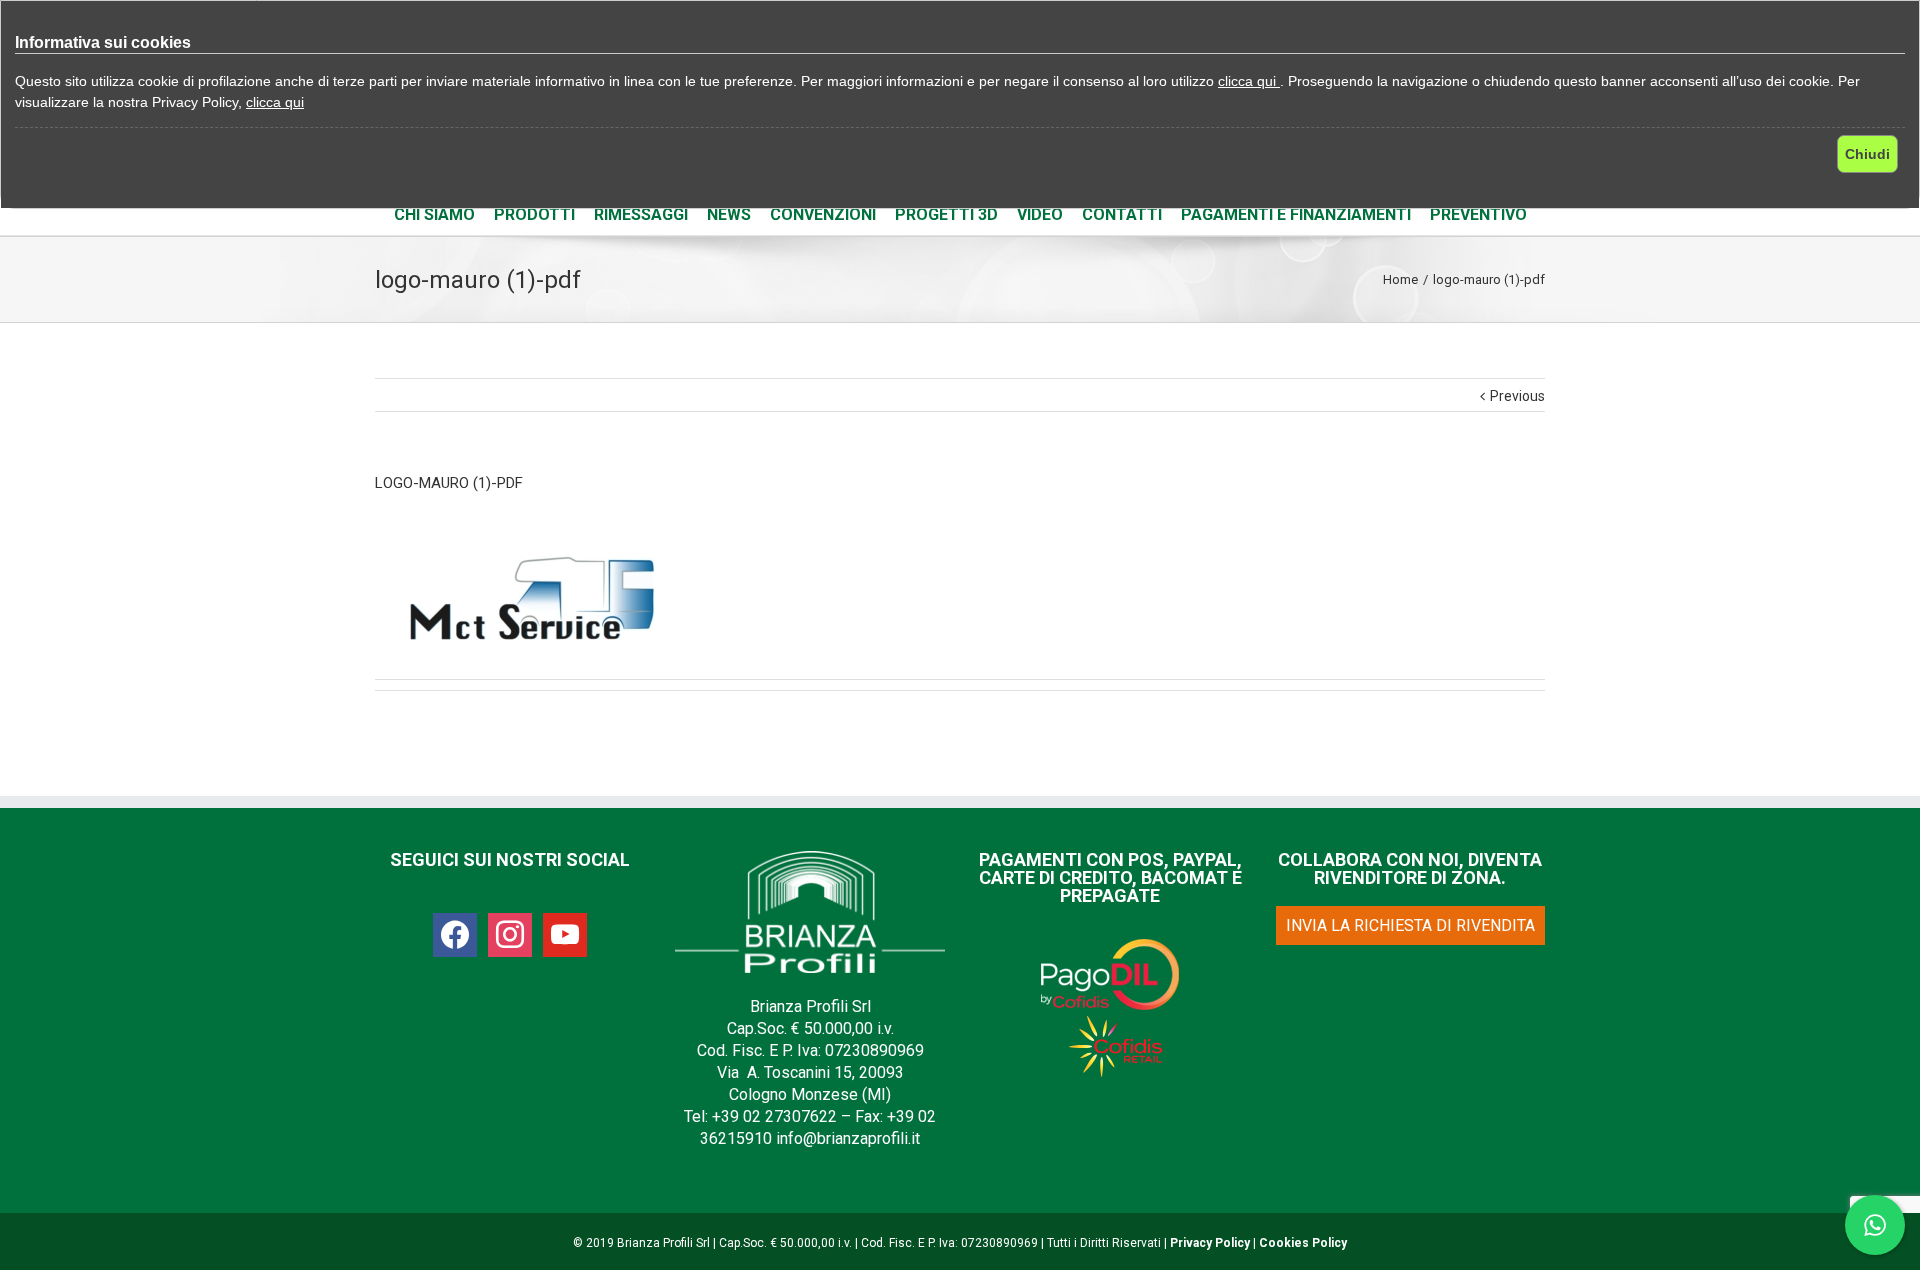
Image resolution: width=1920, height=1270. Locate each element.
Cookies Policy (1303, 1243)
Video (1040, 214)
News (729, 214)
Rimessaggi (641, 214)
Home (1400, 279)
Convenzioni (823, 214)
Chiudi (1867, 154)
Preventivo (1478, 214)
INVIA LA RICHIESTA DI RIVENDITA (1410, 925)
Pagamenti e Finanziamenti (1296, 214)
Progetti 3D (946, 214)
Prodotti (534, 214)
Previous (1517, 396)
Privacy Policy (1210, 1243)
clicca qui (1249, 81)
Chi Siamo (434, 214)
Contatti (1122, 214)
